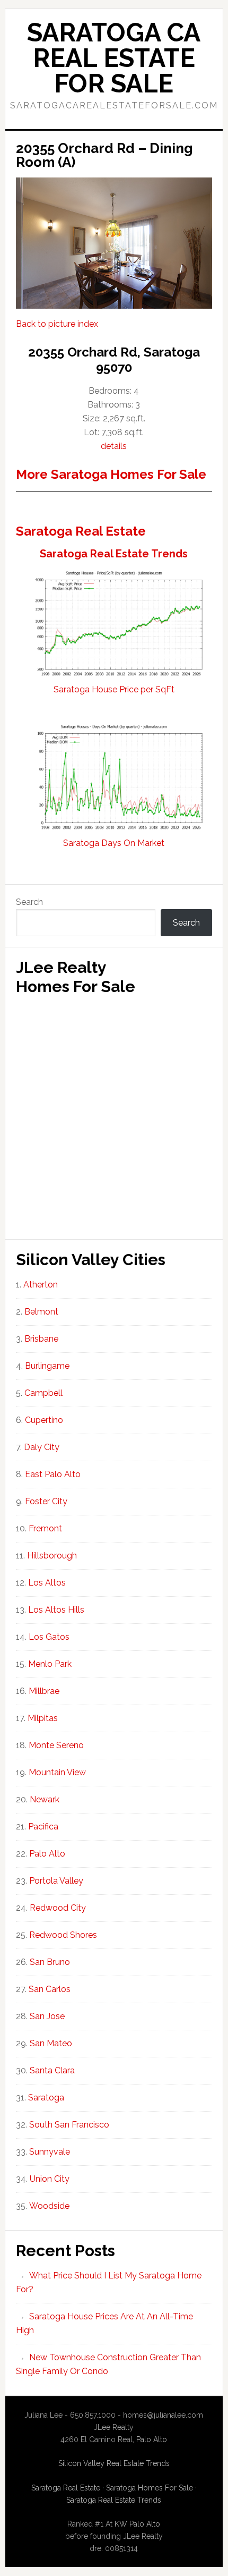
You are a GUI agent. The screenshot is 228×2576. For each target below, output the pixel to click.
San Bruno (50, 1962)
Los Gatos (49, 1637)
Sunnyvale (50, 2152)
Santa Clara (52, 2070)
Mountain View (57, 1772)
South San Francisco (69, 2125)
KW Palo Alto (137, 2524)
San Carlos (50, 1989)
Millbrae (44, 1691)
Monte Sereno (56, 1745)
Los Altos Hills (56, 1610)
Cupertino (44, 1420)
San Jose (47, 2016)
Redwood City (58, 1908)
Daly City (42, 1447)
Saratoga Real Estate (81, 531)
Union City (50, 2179)
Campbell (43, 1393)
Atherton (41, 1285)
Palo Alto (47, 1854)
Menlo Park (50, 1664)
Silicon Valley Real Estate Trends (114, 2463)
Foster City (46, 1501)
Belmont (41, 1312)
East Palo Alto (53, 1474)
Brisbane (41, 1339)
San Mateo (51, 2043)
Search (29, 902)
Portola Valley (56, 1881)
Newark (45, 1799)
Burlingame (47, 1366)
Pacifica (43, 1827)
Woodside (49, 2206)
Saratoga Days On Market (114, 843)
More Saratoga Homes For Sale (111, 474)
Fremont (45, 1528)
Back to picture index (57, 324)
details (114, 446)
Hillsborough (52, 1556)
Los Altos (47, 1583)
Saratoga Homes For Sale (150, 2488)
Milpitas (43, 1718)
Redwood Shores (63, 1935)
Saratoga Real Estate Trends (114, 554)
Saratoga (46, 2098)
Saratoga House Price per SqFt (114, 689)
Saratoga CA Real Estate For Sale (114, 58)
